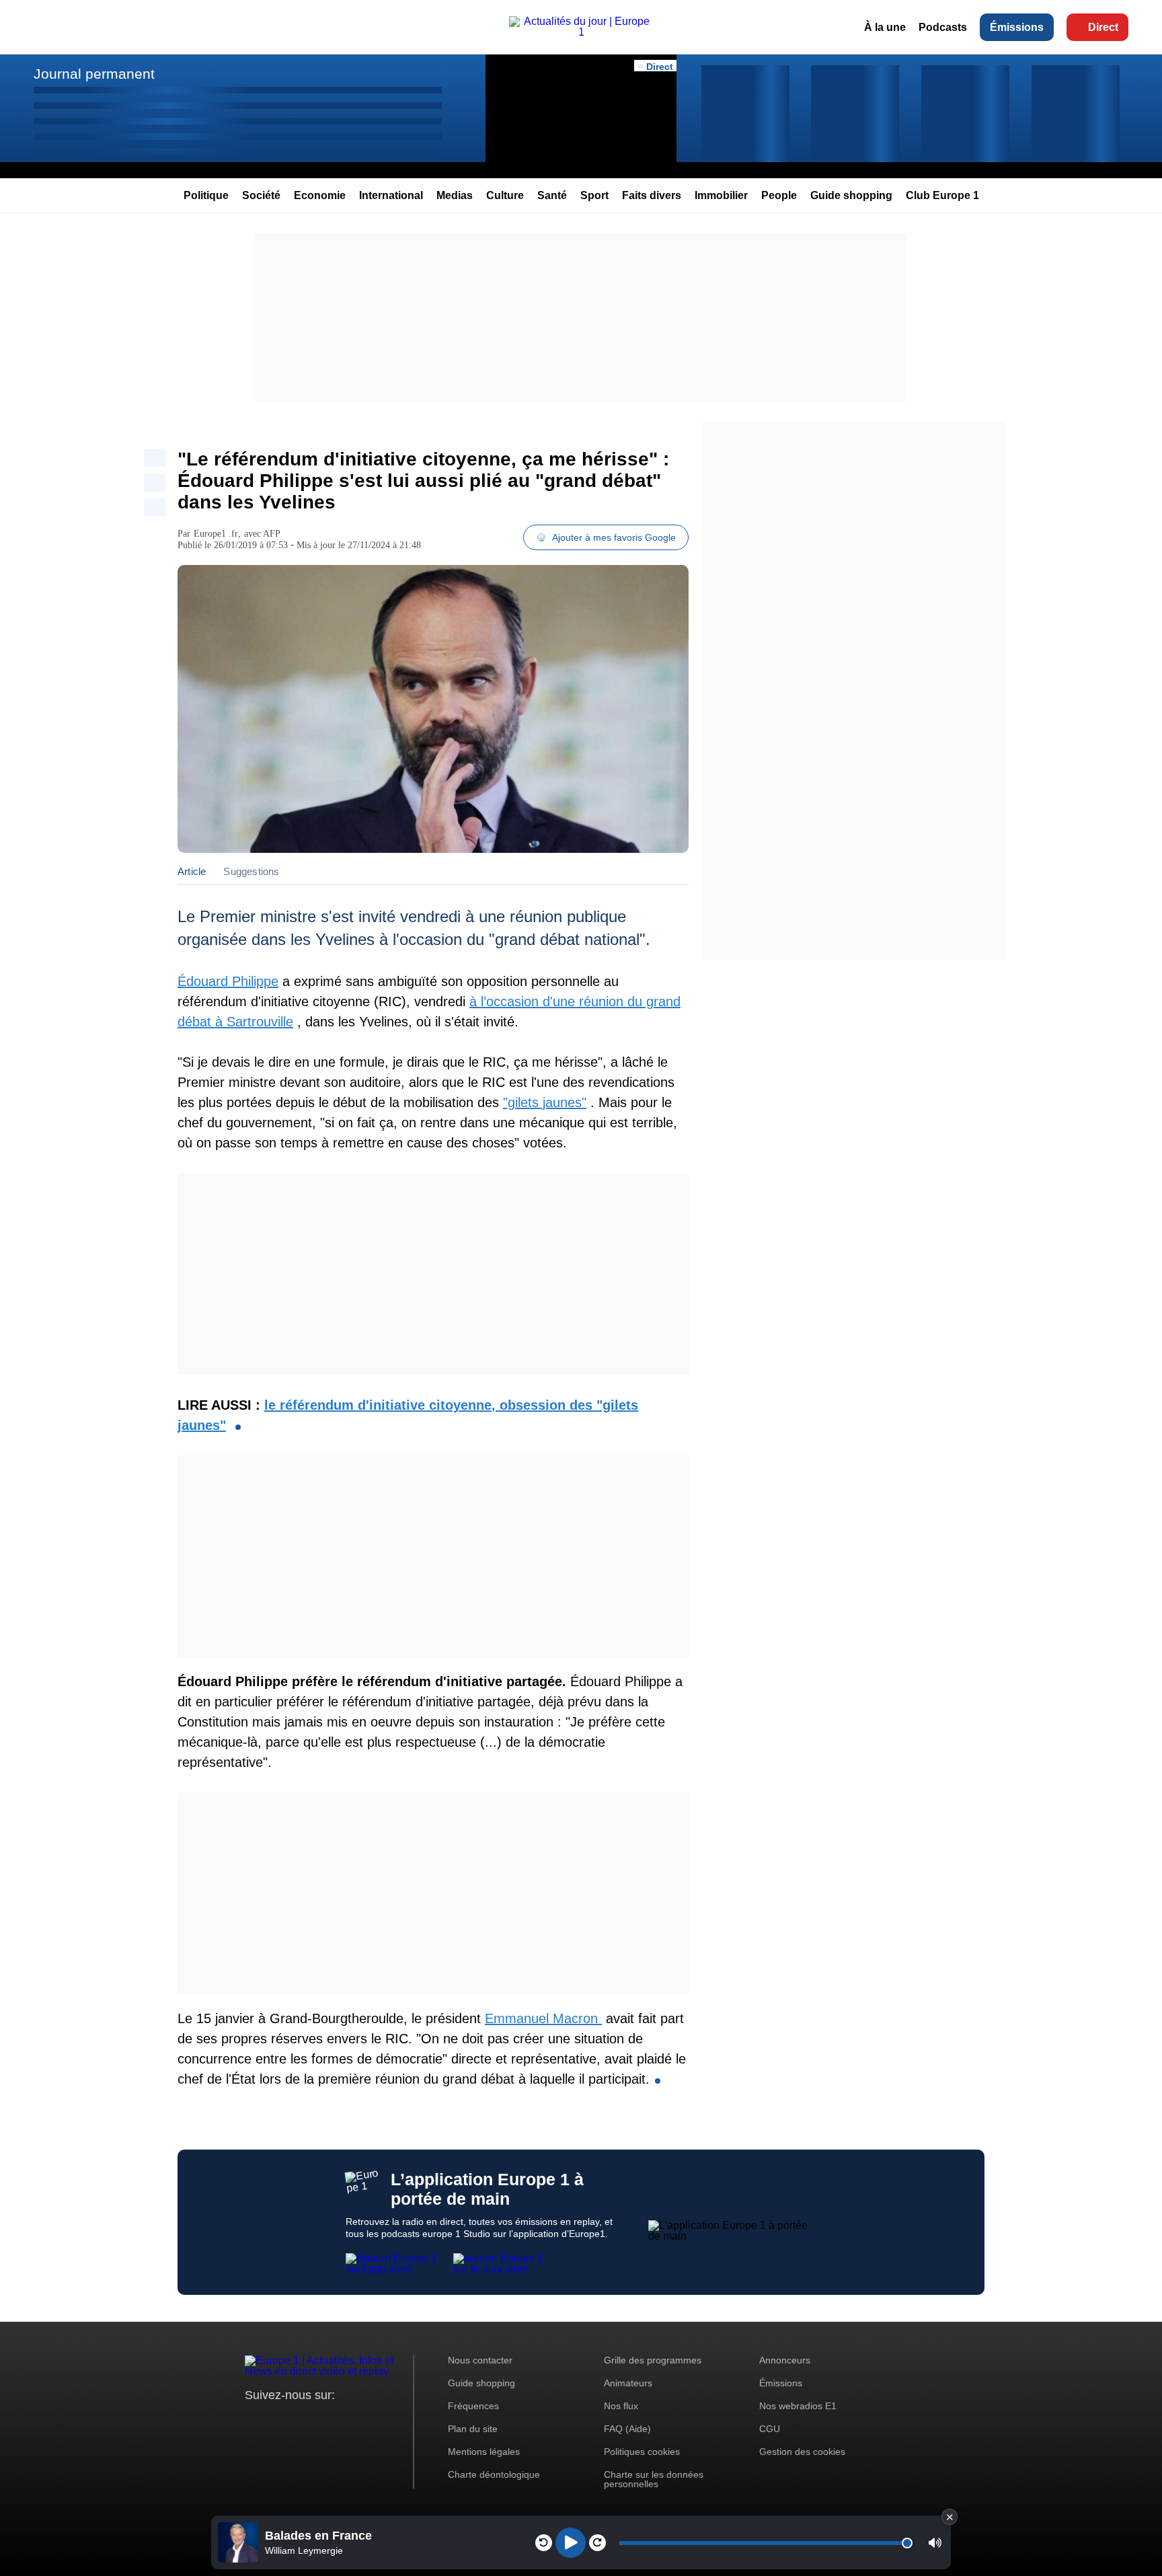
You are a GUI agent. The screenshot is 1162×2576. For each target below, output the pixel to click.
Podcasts (943, 27)
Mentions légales (484, 2452)
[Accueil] (581, 32)
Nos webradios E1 (798, 2406)
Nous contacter (480, 2360)
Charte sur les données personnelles (654, 2479)
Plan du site (473, 2429)
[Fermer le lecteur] (950, 2517)
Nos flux (621, 2406)
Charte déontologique (494, 2474)
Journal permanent (94, 74)
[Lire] (571, 2543)
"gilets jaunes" (545, 1102)
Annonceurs (785, 2360)
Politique (206, 195)
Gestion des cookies (802, 2452)
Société (261, 195)
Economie (320, 195)
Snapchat (345, 2420)
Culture (505, 195)
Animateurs (628, 2383)
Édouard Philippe (228, 981)
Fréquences (473, 2406)
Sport (594, 195)
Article (192, 871)
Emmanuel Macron (543, 2018)
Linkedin (367, 2420)
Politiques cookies (642, 2452)
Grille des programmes (653, 2360)
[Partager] (155, 458)
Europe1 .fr (216, 534)
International (391, 195)
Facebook (299, 2420)
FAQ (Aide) (627, 2429)
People (779, 195)
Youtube (322, 2420)
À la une (885, 27)
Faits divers (652, 195)
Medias (455, 195)
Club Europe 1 (942, 195)
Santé (552, 195)
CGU (770, 2429)
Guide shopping (851, 195)
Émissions (1017, 27)
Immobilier (721, 195)
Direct (1103, 27)
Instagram (276, 2420)
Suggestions (251, 871)
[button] (935, 2543)
